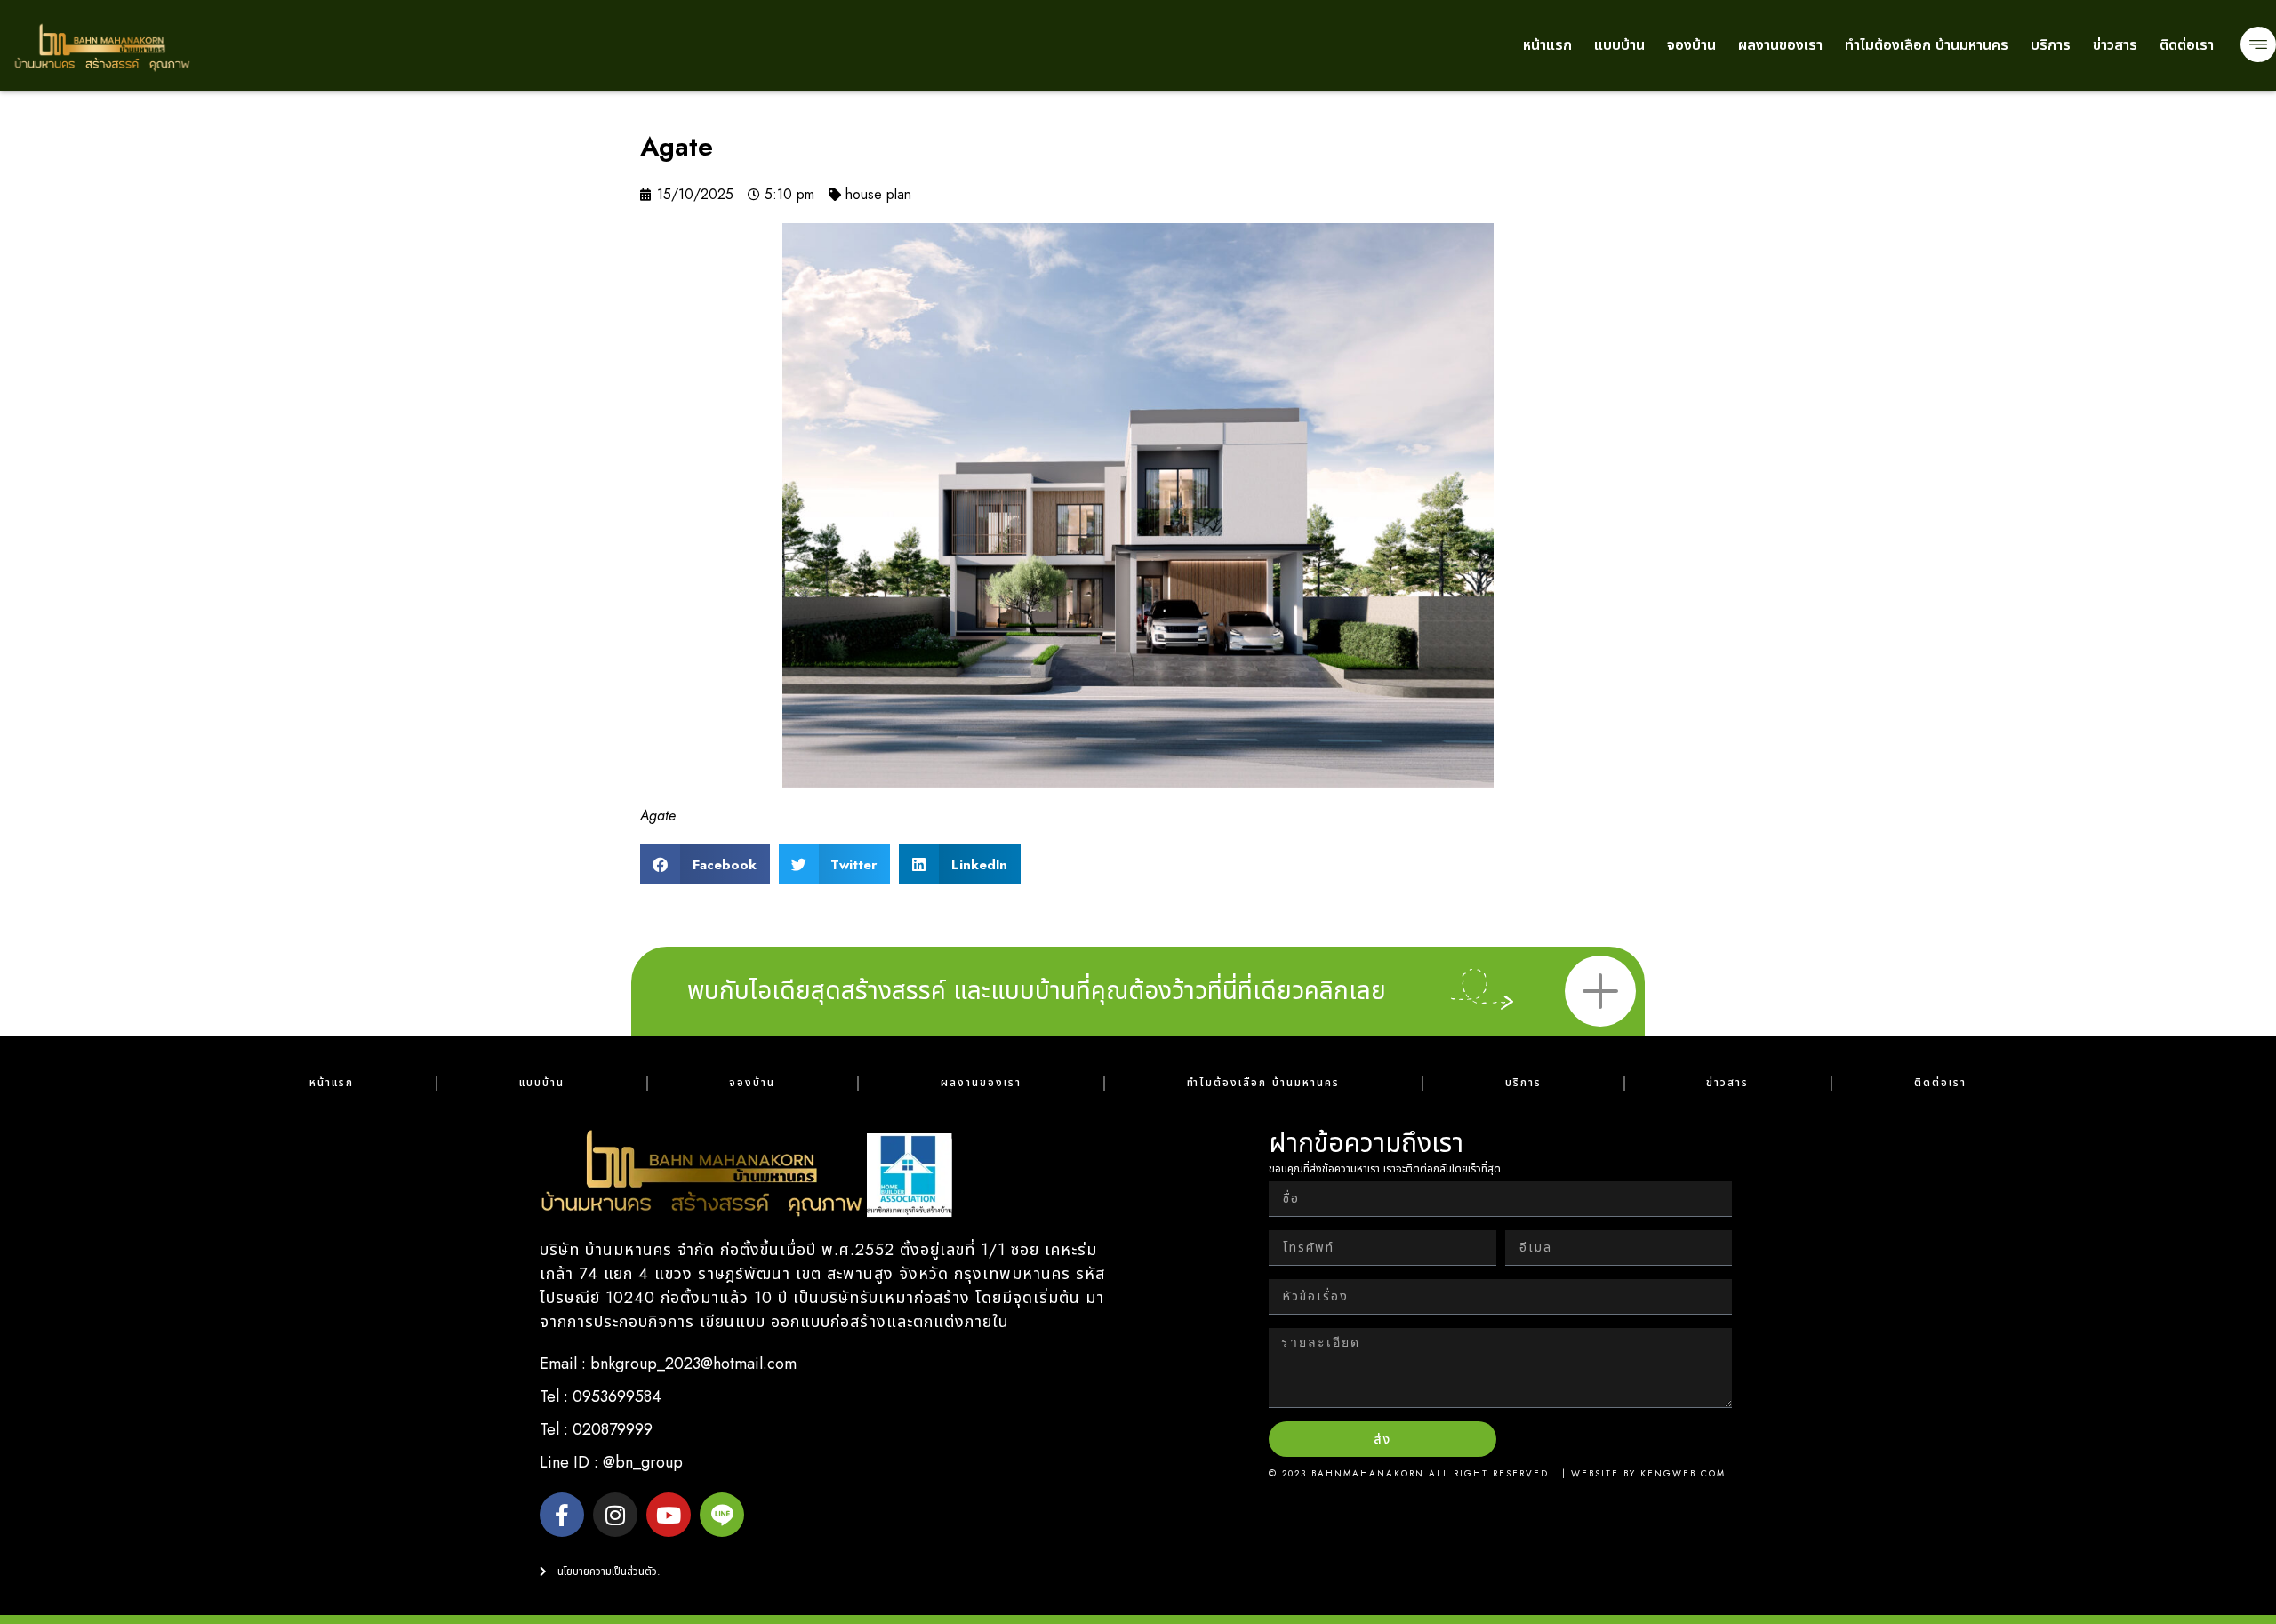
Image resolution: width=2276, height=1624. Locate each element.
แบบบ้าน (1619, 45)
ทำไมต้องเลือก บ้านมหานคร (1927, 45)
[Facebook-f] (562, 1515)
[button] (705, 864)
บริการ (2051, 45)
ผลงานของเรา (1780, 45)
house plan (878, 194)
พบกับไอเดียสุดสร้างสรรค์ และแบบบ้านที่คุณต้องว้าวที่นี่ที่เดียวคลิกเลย (1037, 991)
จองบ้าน (1691, 45)
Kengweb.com (1683, 1473)
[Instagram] (615, 1515)
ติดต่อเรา (2187, 45)
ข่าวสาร (2115, 45)
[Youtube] (669, 1515)
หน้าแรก (1547, 45)
